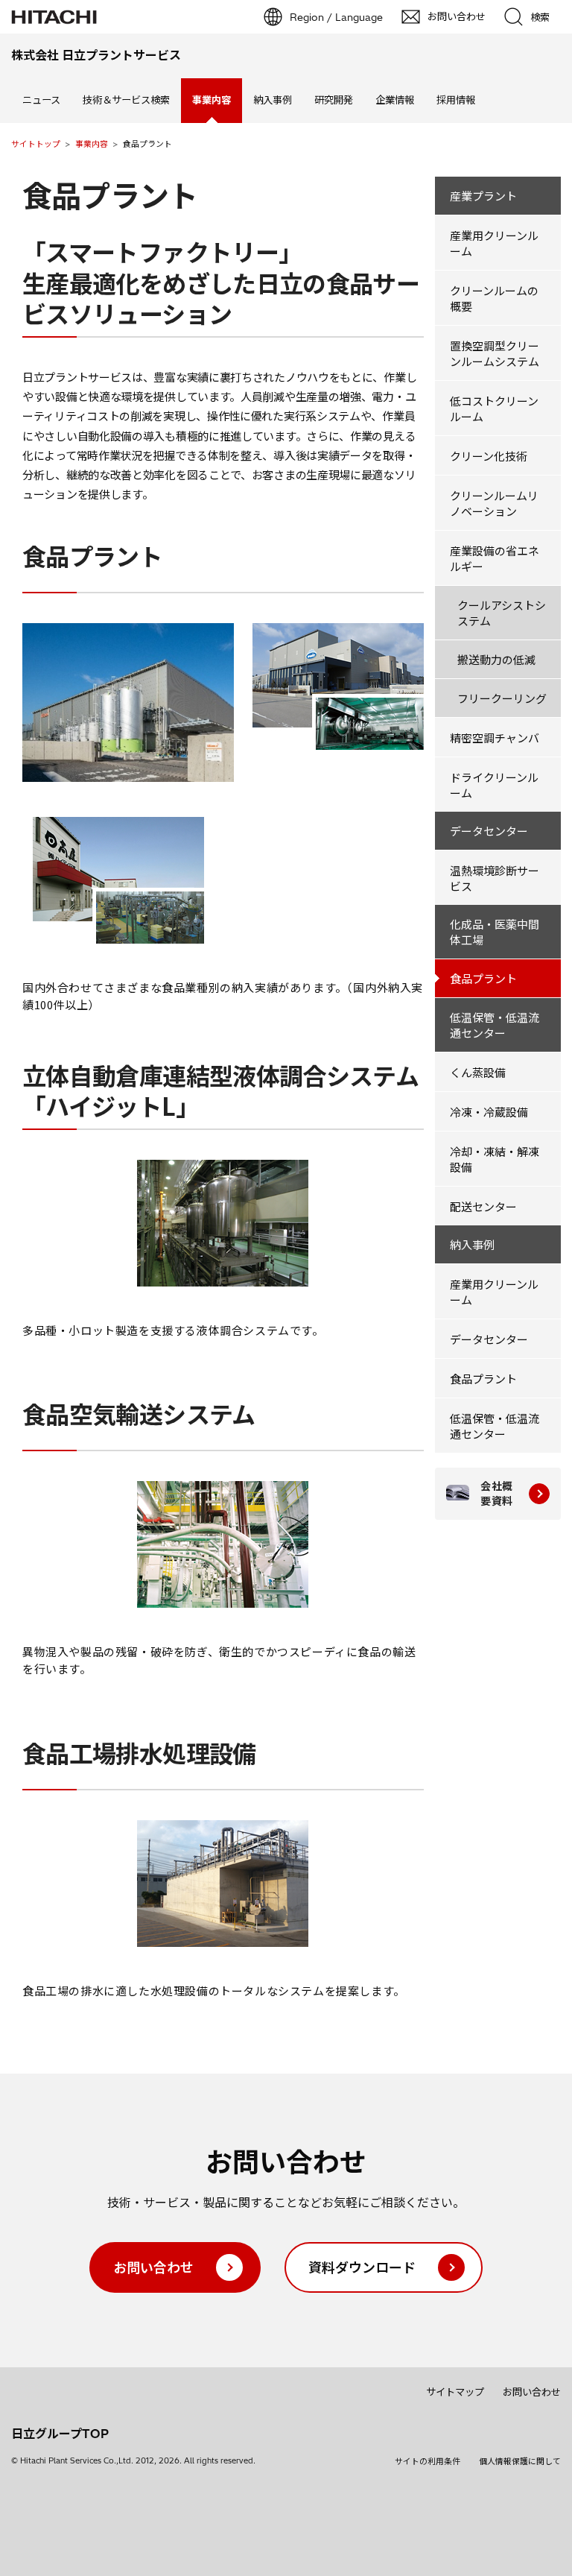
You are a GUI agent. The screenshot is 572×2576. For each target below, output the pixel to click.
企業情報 (395, 100)
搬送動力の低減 (496, 659)
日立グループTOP (60, 2434)
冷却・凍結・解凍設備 (495, 1159)
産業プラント (483, 196)
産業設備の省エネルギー (495, 558)
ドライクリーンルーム (494, 785)
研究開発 (334, 100)
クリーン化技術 (489, 456)
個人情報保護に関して (520, 2461)
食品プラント (483, 978)
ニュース (41, 100)
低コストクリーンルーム (494, 408)
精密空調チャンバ (495, 738)
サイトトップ (36, 144)
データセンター (489, 831)
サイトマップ (455, 2392)
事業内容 (92, 144)
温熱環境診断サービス (495, 878)
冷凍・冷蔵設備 (489, 1112)
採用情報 (456, 100)
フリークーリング (502, 698)
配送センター (483, 1206)
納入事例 (273, 100)
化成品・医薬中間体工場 (495, 932)
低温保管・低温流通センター (495, 1025)
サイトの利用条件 (428, 2461)
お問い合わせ (153, 2267)
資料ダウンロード (362, 2267)
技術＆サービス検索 (126, 100)
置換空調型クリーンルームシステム (495, 353)
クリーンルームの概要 (494, 298)
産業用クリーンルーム (494, 243)
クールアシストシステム (502, 613)
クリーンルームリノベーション (494, 503)
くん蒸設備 (478, 1072)
